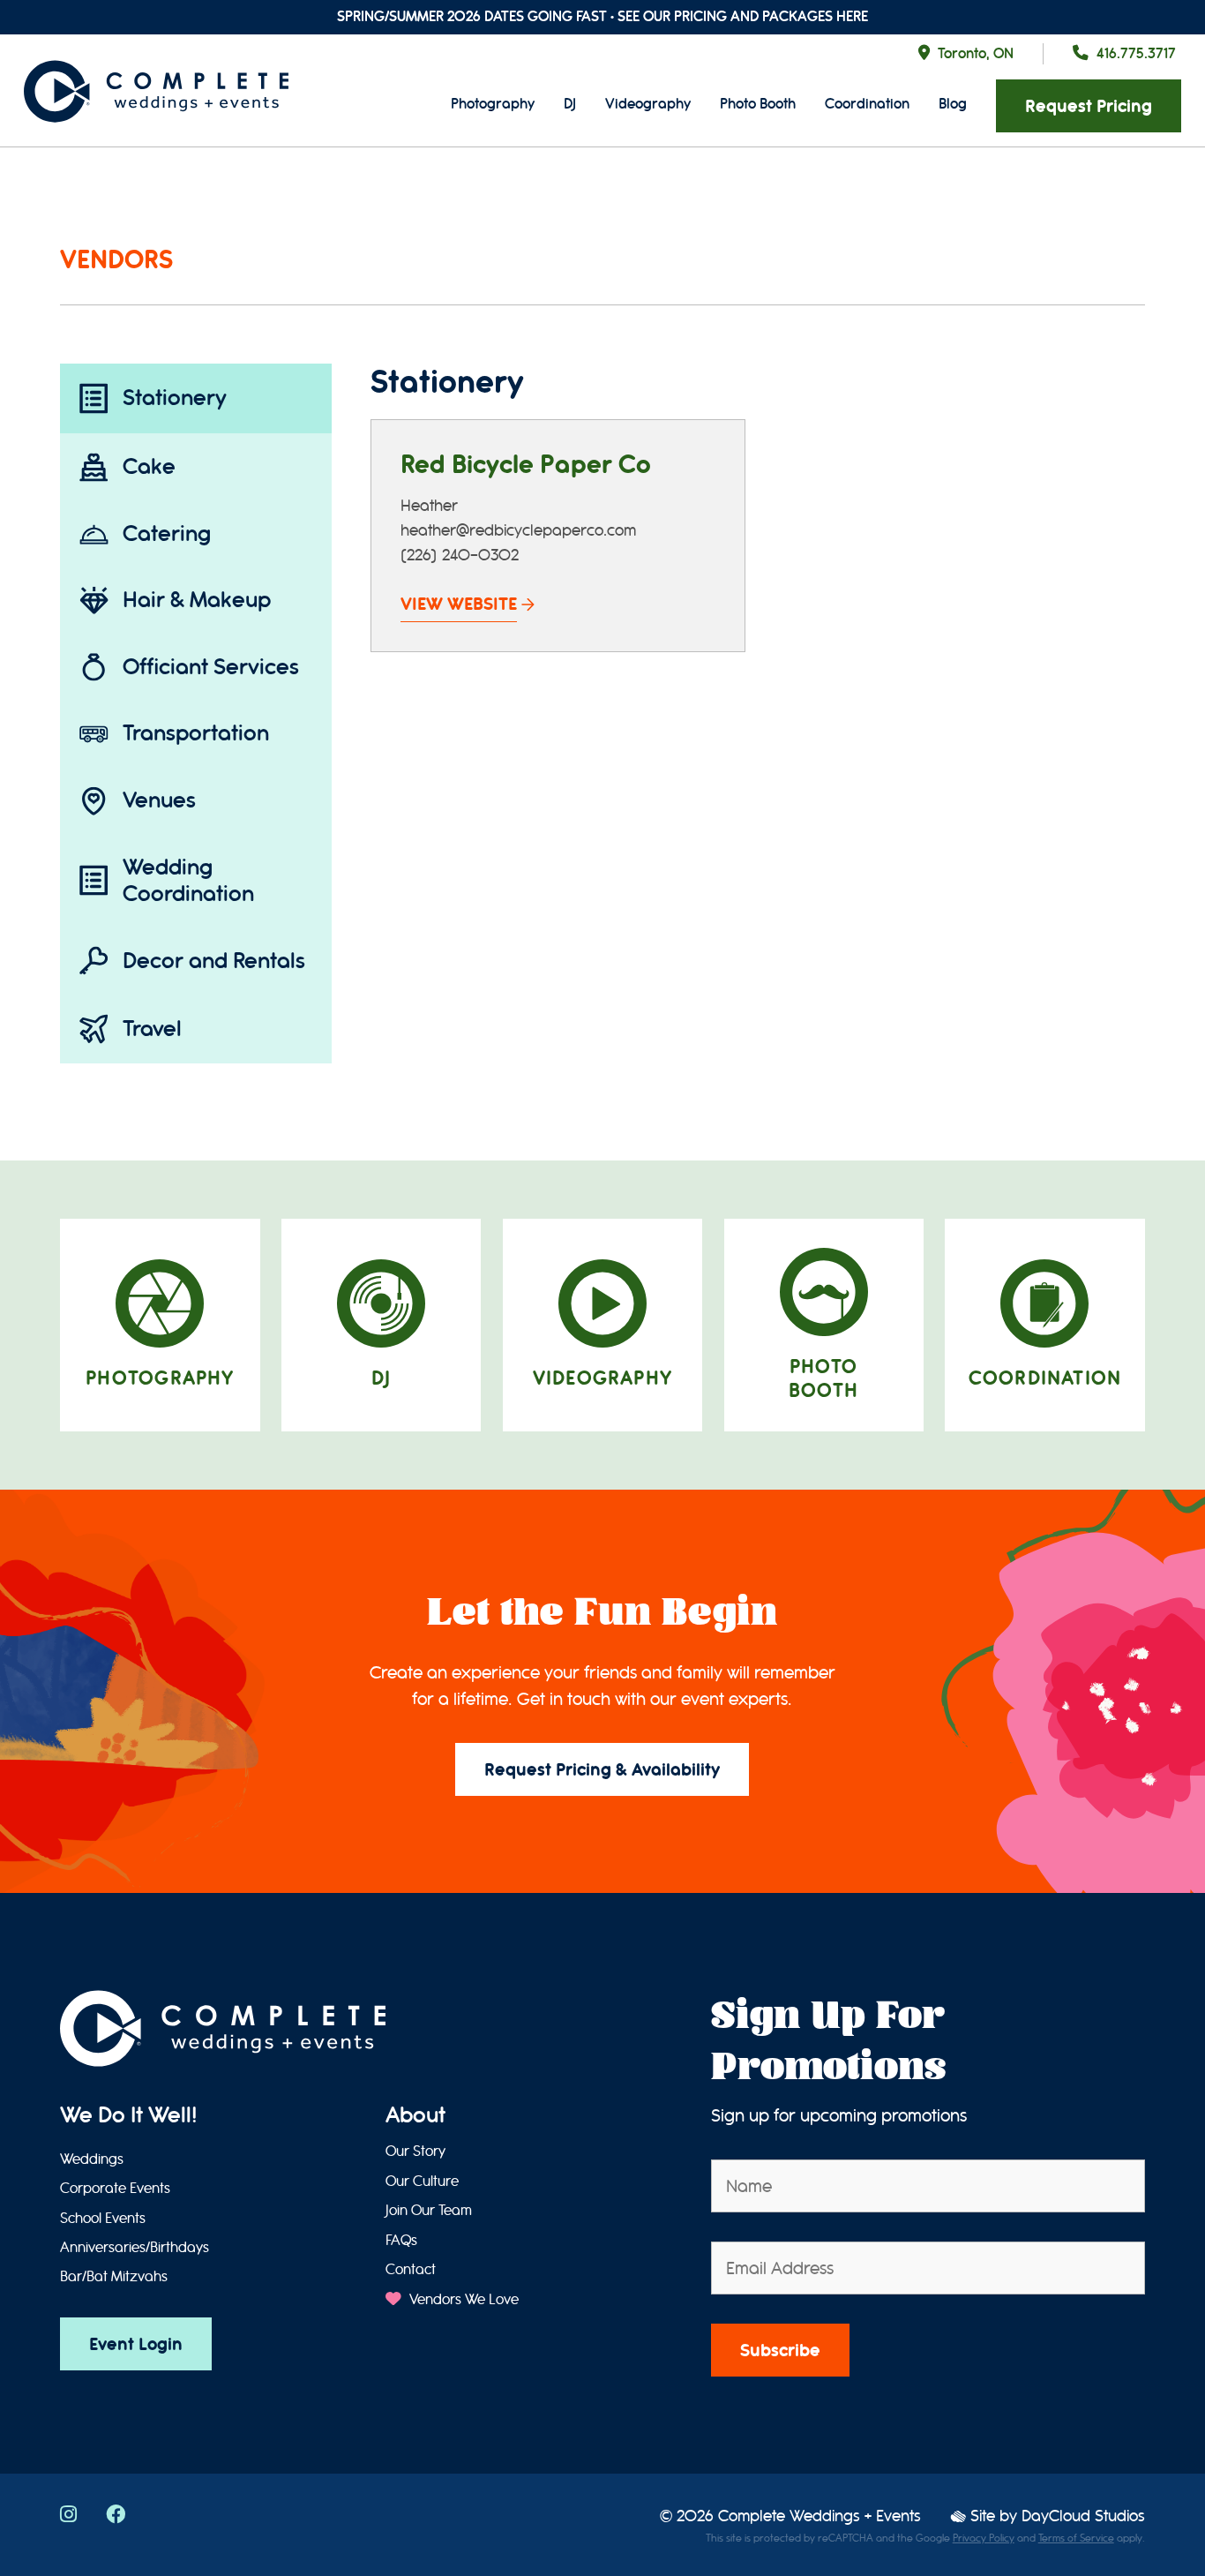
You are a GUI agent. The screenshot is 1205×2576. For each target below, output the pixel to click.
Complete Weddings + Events (820, 2516)
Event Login (136, 2344)
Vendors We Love (462, 2300)
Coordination (867, 104)
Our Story (415, 2152)
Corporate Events (115, 2189)
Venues (159, 800)
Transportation (196, 733)
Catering (167, 533)
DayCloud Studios (1083, 2516)
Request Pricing (1089, 106)
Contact (411, 2270)
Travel (152, 1029)
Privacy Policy (984, 2538)
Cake (149, 466)
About (415, 2115)
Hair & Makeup (197, 600)
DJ (570, 104)
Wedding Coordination (188, 880)
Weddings (92, 2159)
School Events (103, 2219)
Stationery (175, 398)
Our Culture (422, 2182)
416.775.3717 (1136, 53)
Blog (953, 104)
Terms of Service (1076, 2538)
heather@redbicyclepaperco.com (518, 531)
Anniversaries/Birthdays (135, 2248)
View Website (459, 604)
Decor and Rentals (214, 961)
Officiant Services (211, 667)
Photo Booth (758, 104)
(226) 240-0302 (460, 556)
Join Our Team (429, 2211)
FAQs (401, 2241)
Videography (648, 104)
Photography (493, 104)
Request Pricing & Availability (602, 1770)
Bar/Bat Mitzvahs (114, 2277)
